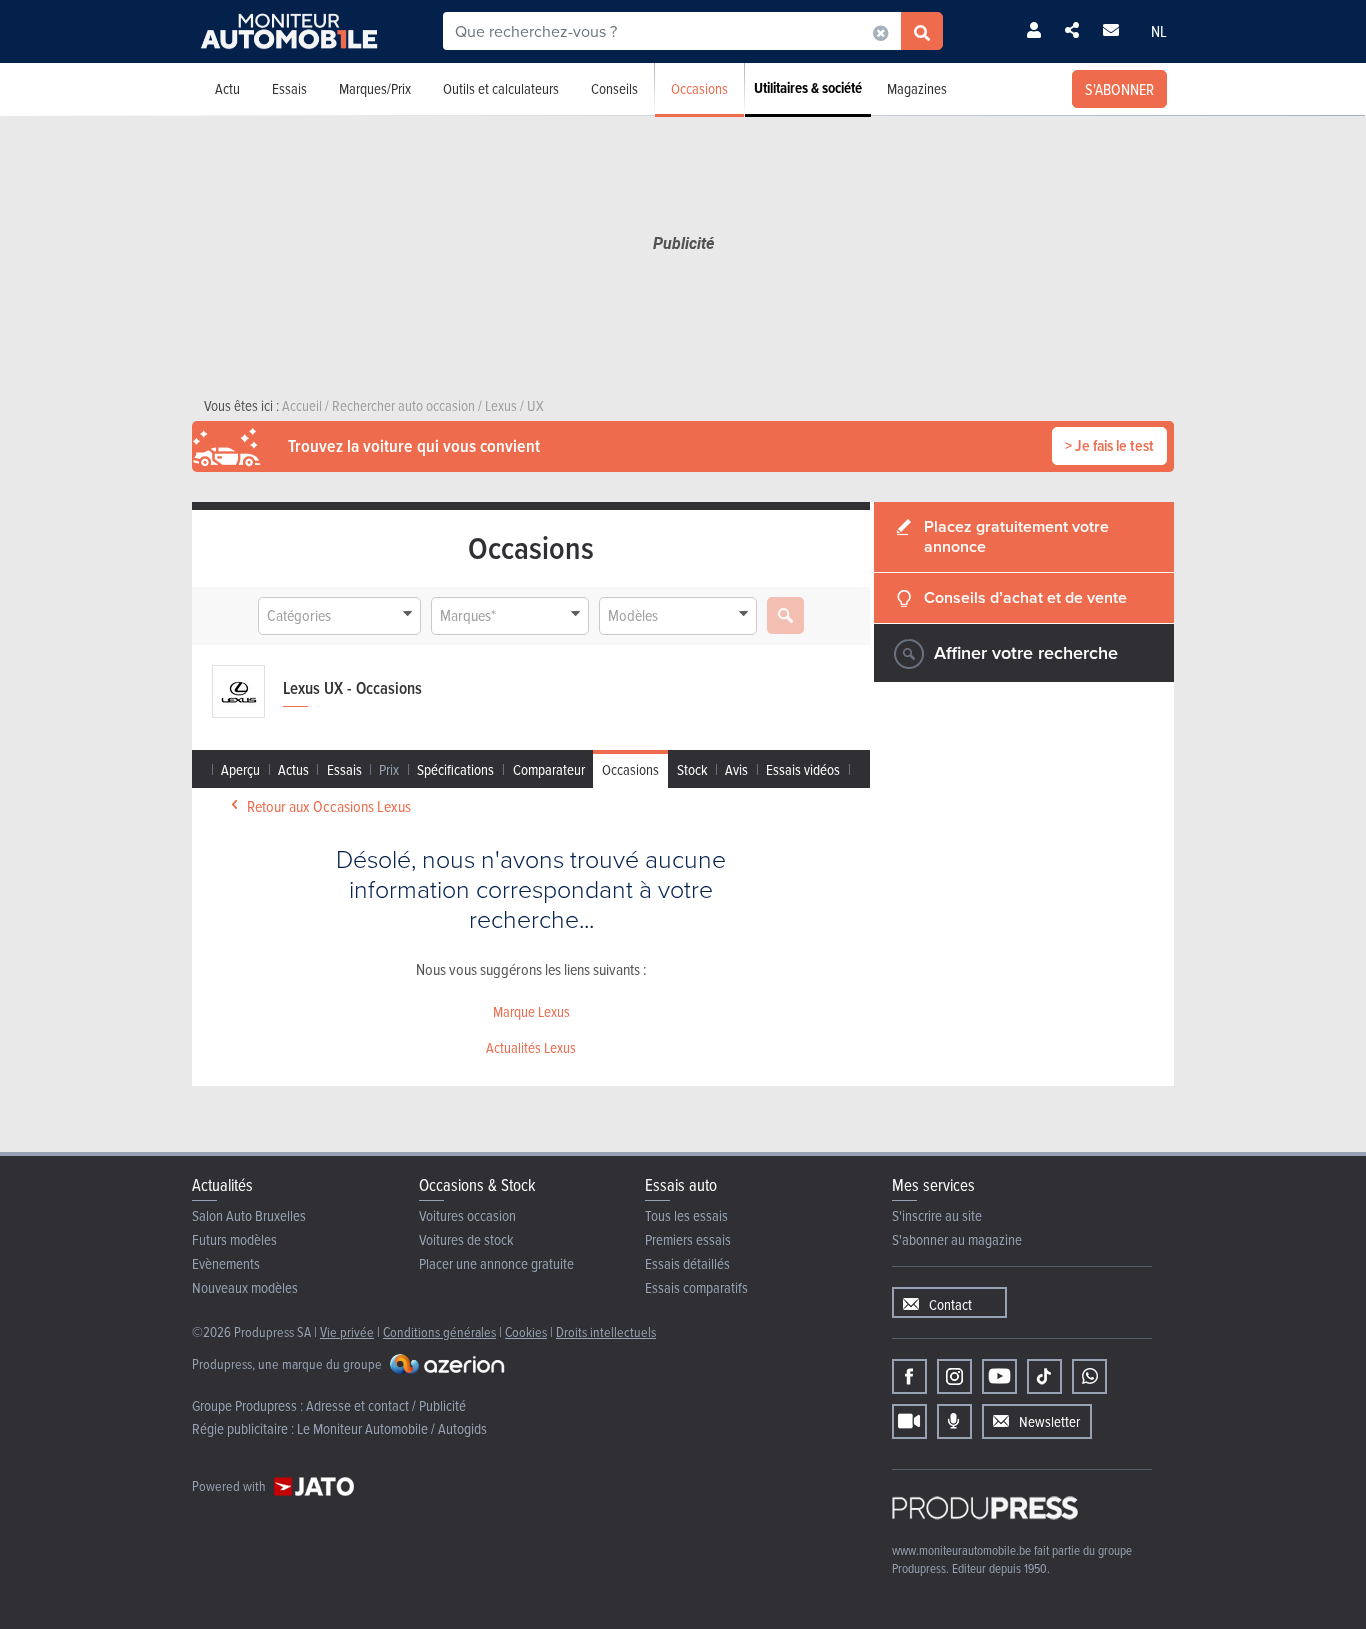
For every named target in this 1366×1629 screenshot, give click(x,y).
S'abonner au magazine (957, 1239)
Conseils (614, 88)
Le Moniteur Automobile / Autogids (392, 1428)
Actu (227, 88)
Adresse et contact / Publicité (386, 1405)
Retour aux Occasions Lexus (329, 806)
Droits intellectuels (606, 1331)
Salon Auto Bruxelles (249, 1215)
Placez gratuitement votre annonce (1016, 536)
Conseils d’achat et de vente (1025, 597)
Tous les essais (686, 1215)
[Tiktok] (1044, 1376)
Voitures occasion (467, 1215)
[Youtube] (999, 1376)
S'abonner (1119, 89)
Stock (692, 769)
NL (1159, 31)
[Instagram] (954, 1376)
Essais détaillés (687, 1263)
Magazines (917, 88)
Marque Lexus (531, 1011)
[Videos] (909, 1421)
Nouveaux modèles (245, 1287)
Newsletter (1049, 1421)
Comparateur (549, 769)
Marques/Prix (375, 88)
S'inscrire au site (937, 1215)
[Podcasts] (954, 1421)
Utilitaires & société (808, 88)
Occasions (699, 88)
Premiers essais (688, 1239)
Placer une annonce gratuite (496, 1263)
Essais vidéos (803, 769)
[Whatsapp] (1089, 1376)
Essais (289, 88)
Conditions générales (439, 1331)
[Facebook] (909, 1376)
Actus (293, 769)
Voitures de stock (466, 1239)
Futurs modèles (234, 1239)
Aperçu (240, 769)
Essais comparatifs (696, 1287)
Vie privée (347, 1331)
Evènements (226, 1263)
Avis (736, 769)
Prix (389, 769)
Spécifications (455, 769)
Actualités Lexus (531, 1047)
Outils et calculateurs (501, 88)
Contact (950, 1304)
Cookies (526, 1331)
